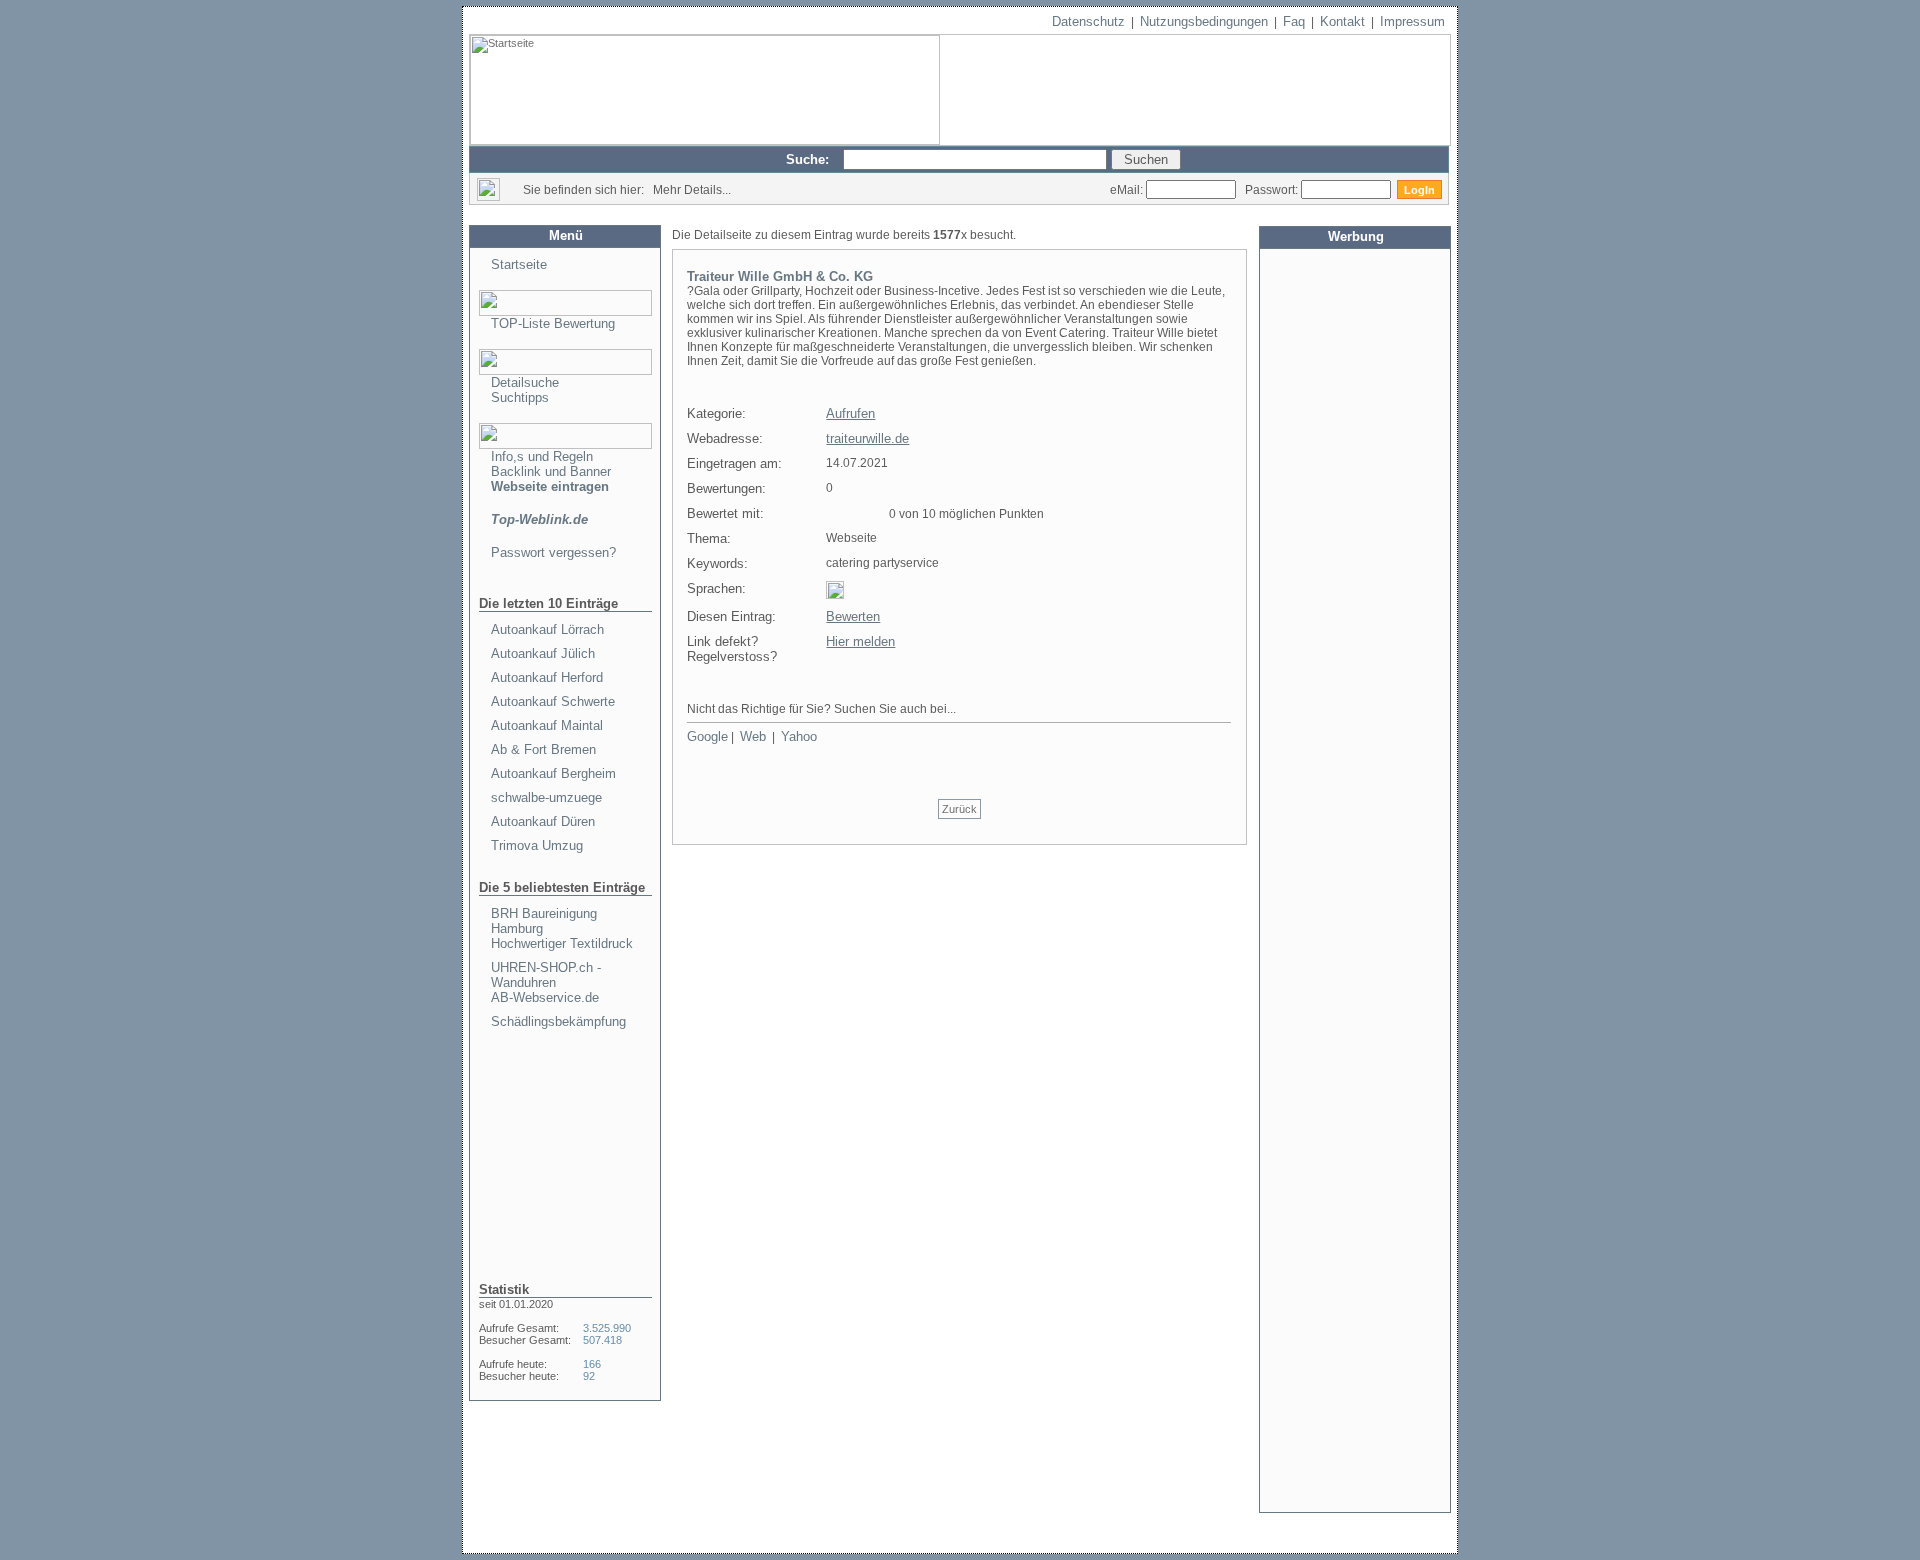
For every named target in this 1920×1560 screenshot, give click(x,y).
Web (753, 736)
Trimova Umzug (537, 845)
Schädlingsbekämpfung (558, 1021)
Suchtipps (520, 397)
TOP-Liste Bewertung (553, 323)
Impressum (1412, 21)
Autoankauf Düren (543, 821)
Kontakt (1342, 21)
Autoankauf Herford (547, 677)
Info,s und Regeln (542, 456)
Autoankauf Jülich (543, 653)
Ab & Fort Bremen (543, 749)
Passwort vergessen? (553, 552)
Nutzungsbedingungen (1204, 21)
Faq (1294, 21)
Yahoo (799, 736)
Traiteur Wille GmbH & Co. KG (780, 276)
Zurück (959, 809)
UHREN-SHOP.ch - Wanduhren (546, 975)
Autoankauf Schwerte (553, 701)
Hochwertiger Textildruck (562, 943)
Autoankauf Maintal (547, 725)
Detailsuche (525, 382)
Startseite (519, 264)
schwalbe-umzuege (546, 797)
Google (707, 736)
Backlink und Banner (551, 471)
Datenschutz (1088, 21)
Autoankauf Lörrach (547, 629)
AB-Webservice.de (545, 997)
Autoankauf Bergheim (553, 773)
